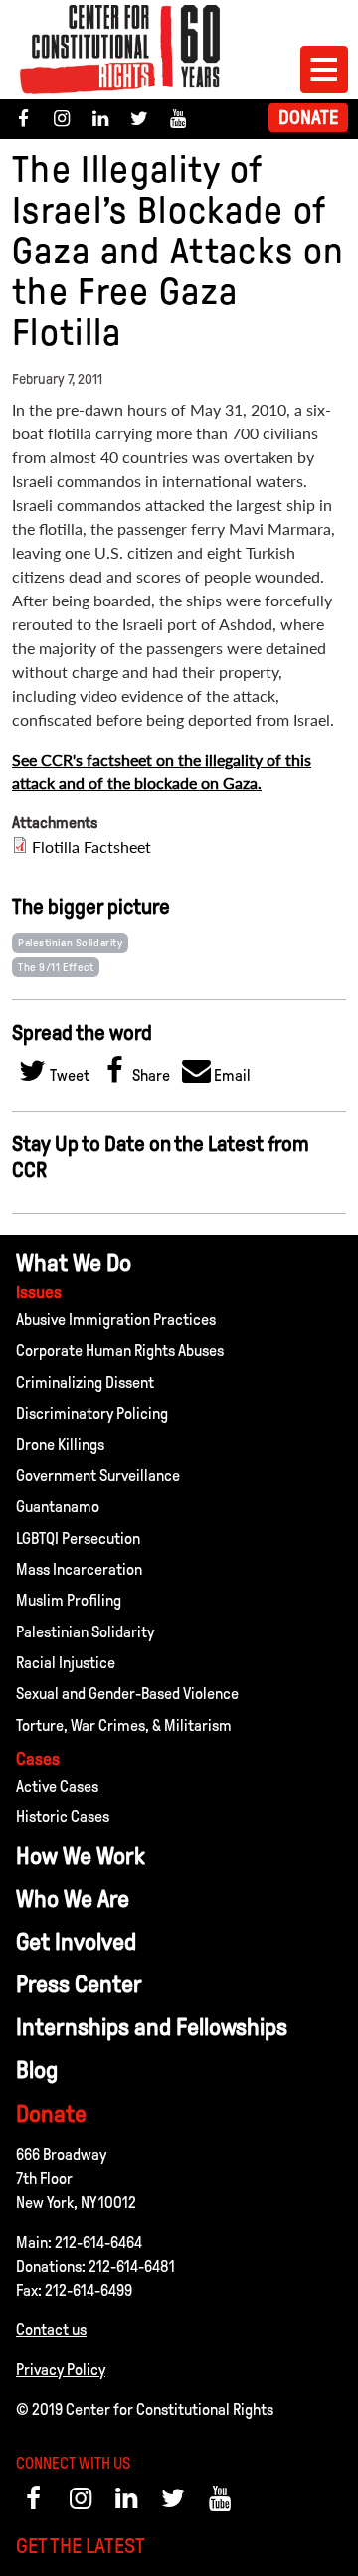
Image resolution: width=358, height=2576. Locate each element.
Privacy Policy (61, 2370)
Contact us (51, 2330)
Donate (308, 118)
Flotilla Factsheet (91, 847)
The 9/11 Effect (56, 967)
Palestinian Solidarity (70, 943)
